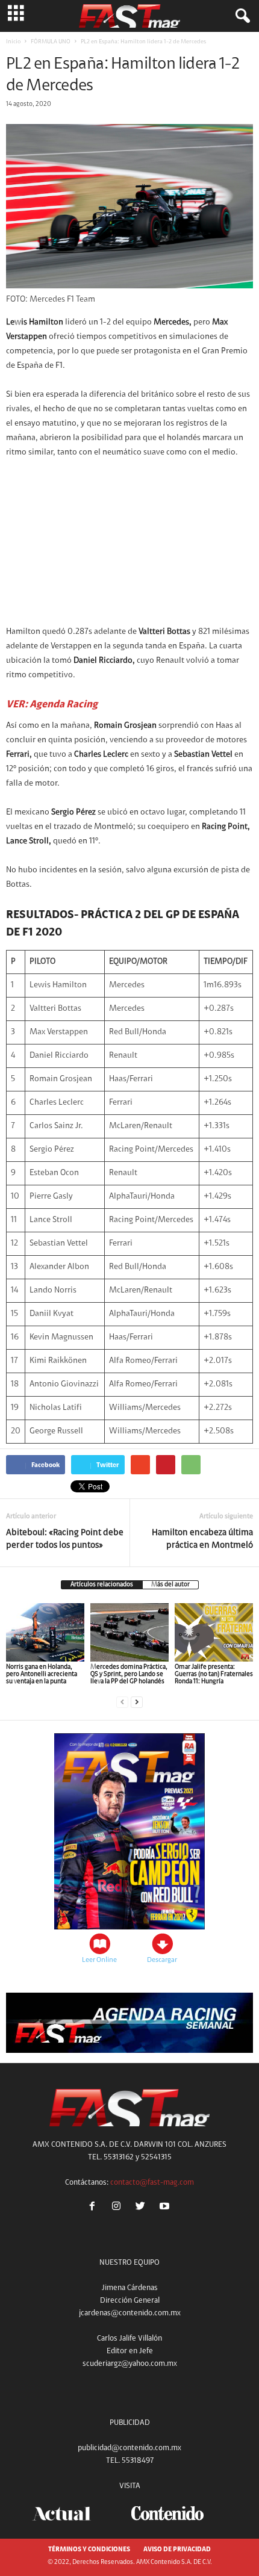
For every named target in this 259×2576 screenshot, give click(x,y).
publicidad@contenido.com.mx (129, 2448)
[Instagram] (119, 2208)
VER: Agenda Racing (52, 705)
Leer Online (99, 1960)
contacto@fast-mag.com (152, 2183)
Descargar (162, 1960)
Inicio (13, 42)
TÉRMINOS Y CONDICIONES (89, 2550)
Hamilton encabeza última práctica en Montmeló (202, 1539)
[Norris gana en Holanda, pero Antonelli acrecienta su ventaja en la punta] (45, 1632)
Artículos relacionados (102, 1585)
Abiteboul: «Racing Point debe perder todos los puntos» (65, 1539)
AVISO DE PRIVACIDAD (177, 2550)
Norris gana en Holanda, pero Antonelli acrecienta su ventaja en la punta (42, 1674)
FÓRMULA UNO (51, 42)
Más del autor (170, 1585)
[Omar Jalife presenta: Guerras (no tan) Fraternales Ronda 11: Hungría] (214, 1632)
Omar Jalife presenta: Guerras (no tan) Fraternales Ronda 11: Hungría (214, 1674)
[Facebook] (95, 2208)
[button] (240, 16)
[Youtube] (166, 2208)
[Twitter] (143, 2208)
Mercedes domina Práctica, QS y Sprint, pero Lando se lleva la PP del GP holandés (129, 1674)
